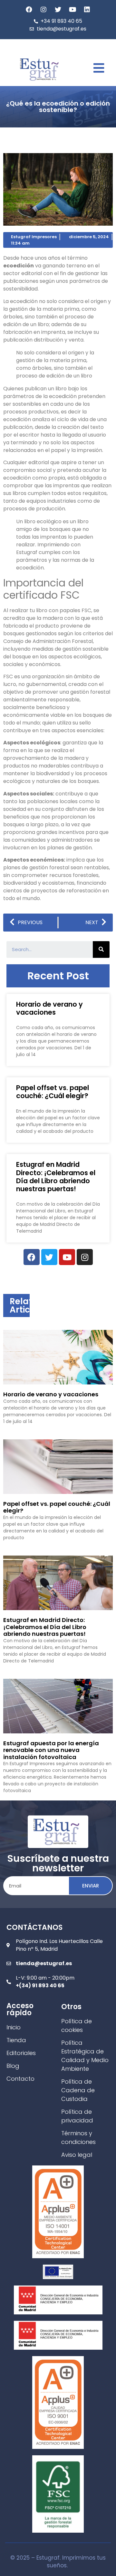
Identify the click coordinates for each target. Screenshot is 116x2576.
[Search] (101, 950)
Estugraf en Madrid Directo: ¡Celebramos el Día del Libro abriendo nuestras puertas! (56, 1177)
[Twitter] (58, 10)
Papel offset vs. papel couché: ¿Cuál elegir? (53, 1092)
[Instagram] (43, 10)
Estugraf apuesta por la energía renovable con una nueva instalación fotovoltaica (51, 1750)
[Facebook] (29, 10)
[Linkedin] (87, 10)
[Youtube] (72, 10)
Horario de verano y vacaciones (49, 1008)
